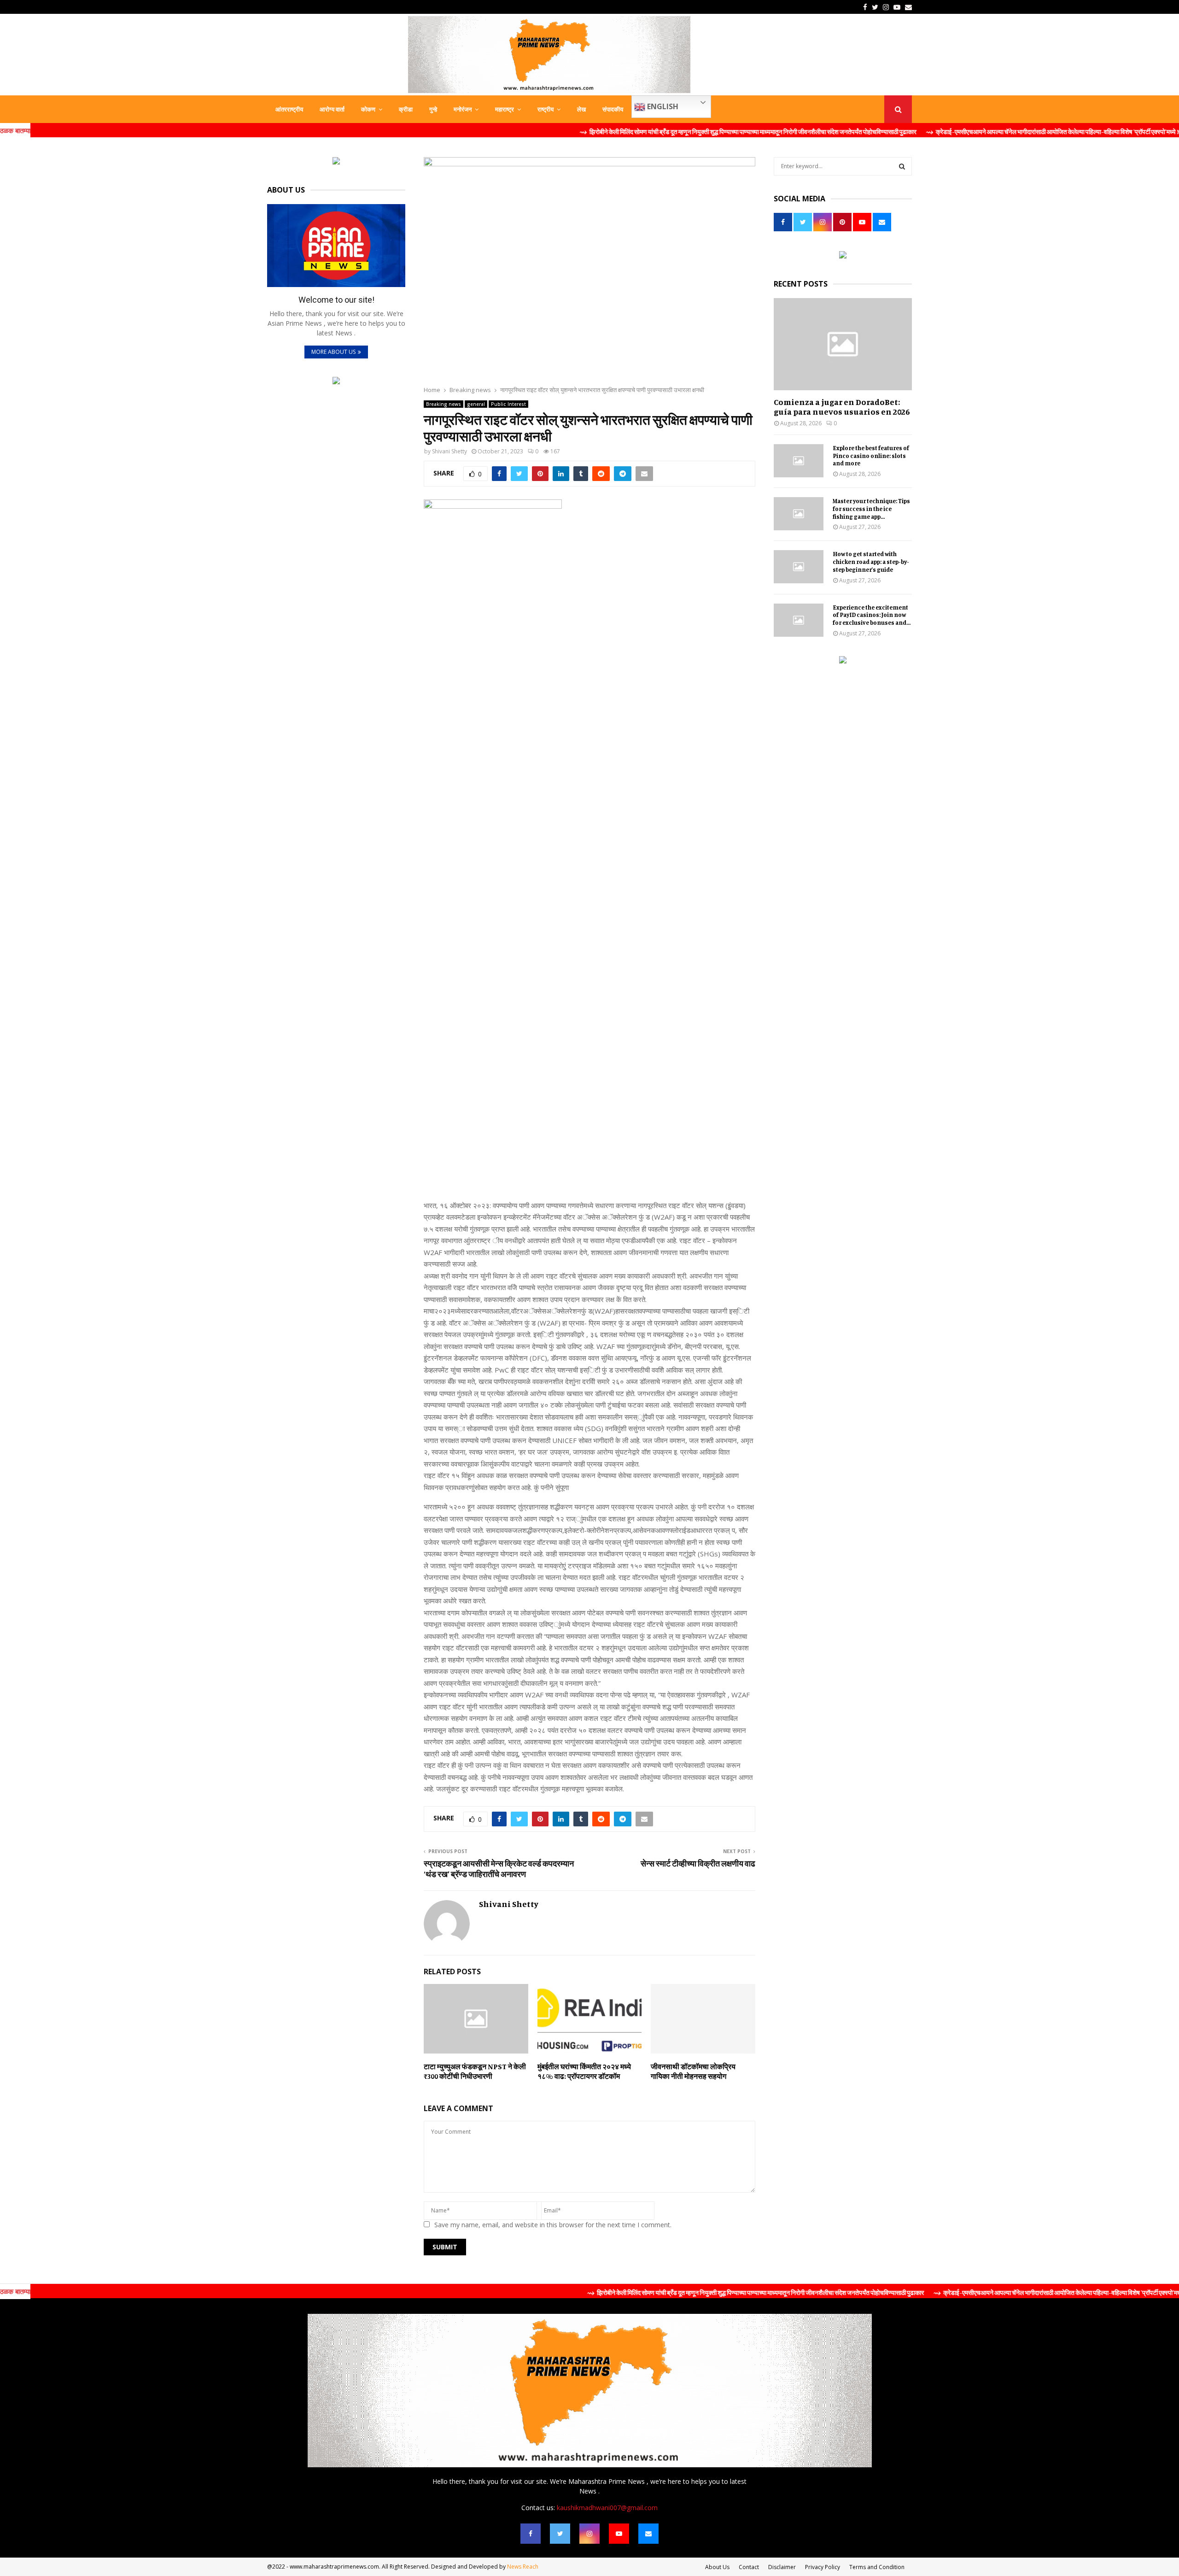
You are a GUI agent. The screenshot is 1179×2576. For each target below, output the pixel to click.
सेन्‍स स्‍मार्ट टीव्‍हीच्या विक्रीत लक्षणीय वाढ (698, 1863)
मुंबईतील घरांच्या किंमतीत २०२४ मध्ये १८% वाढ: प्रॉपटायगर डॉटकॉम (584, 2071)
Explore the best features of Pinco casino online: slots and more (871, 456)
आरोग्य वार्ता (332, 109)
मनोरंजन (463, 109)
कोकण (368, 109)
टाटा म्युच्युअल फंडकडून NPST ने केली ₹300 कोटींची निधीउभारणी (475, 2071)
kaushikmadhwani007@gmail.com (607, 2508)
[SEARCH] (902, 166)
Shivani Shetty (449, 451)
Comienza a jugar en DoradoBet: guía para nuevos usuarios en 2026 (842, 407)
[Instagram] (589, 2534)
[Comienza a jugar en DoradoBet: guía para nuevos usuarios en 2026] (843, 344)
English (662, 106)
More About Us (333, 352)
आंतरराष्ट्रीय (289, 109)
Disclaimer (782, 2567)
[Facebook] (531, 2534)
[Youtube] (619, 2534)
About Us (717, 2567)
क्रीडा (406, 109)
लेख (581, 109)
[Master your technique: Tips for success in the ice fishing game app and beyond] (799, 514)
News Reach (523, 2567)
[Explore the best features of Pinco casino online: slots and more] (799, 461)
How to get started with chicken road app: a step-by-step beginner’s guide (871, 562)
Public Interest (508, 404)
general (476, 404)
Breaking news (444, 404)
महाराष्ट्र (505, 109)
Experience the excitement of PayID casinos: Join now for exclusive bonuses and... (872, 615)
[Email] (648, 2534)
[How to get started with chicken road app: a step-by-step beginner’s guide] (799, 567)
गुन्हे (433, 109)
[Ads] (336, 162)
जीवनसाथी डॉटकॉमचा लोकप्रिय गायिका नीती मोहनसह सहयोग (693, 2071)
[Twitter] (560, 2534)
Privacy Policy (823, 2567)
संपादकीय (613, 109)
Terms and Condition (877, 2567)
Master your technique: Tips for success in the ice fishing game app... (871, 509)
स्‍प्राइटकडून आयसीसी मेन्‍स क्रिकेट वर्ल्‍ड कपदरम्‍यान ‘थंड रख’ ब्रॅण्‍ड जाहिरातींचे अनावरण (499, 1869)
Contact (749, 2567)
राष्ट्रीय (546, 109)
